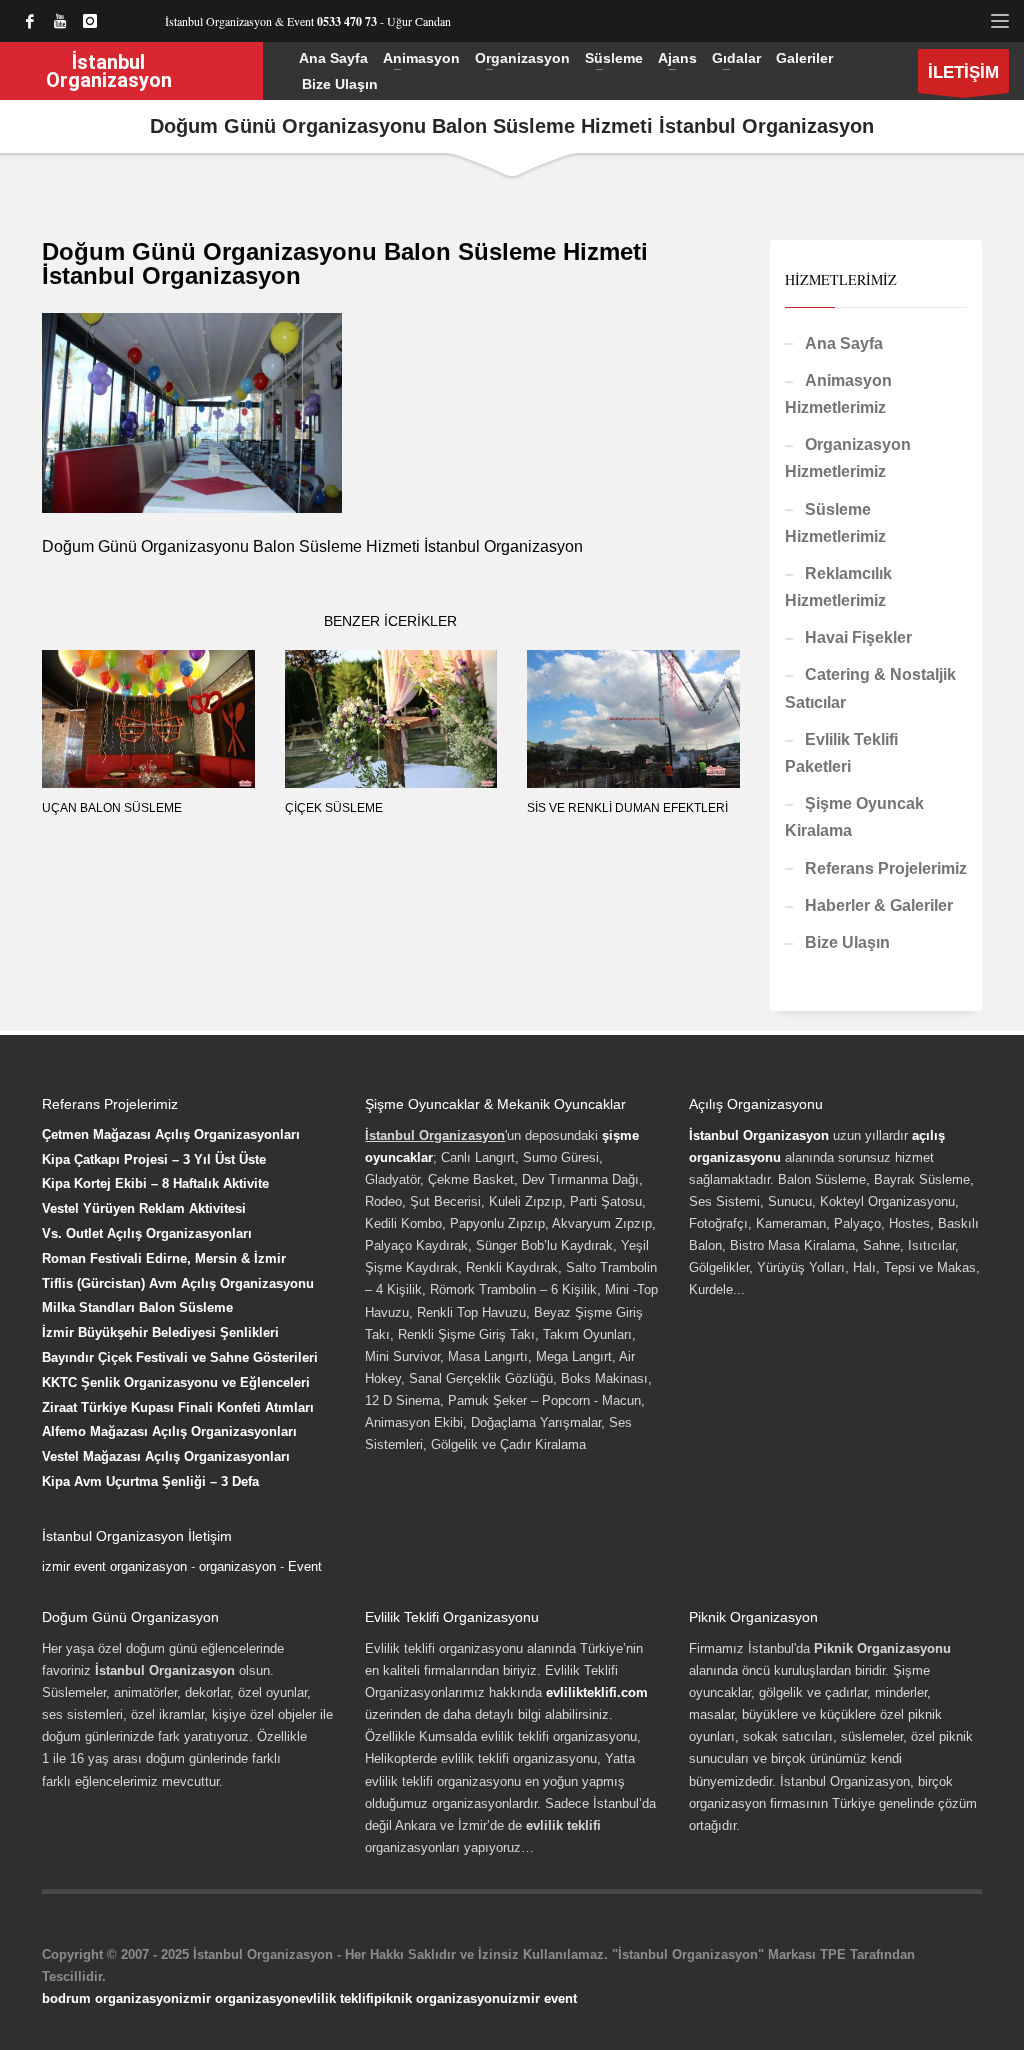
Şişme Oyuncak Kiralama (854, 817)
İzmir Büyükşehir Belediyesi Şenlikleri (160, 1332)
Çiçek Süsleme (334, 808)
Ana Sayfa (844, 343)
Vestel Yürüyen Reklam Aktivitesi (144, 1208)
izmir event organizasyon (114, 1566)
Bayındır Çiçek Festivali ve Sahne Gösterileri (180, 1357)
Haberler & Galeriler (879, 905)
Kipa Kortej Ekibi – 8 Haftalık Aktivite (155, 1183)
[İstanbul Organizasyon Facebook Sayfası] (30, 21)
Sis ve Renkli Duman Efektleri (627, 808)
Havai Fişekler (858, 637)
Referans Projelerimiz (886, 868)
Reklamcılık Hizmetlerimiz (838, 587)
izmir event (542, 1998)
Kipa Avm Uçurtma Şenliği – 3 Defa (150, 1481)
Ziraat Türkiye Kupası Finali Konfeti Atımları (178, 1407)
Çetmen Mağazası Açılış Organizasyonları (171, 1134)
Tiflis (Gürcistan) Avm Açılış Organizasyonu (178, 1283)
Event (305, 1566)
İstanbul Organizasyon (759, 1135)
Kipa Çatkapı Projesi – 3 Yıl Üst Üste (154, 1159)
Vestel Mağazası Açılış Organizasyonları (166, 1456)
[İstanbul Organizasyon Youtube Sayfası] (60, 21)
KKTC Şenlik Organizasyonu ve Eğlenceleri (176, 1382)
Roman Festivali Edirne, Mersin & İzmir (164, 1258)
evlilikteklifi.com (597, 1692)
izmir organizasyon (239, 1998)
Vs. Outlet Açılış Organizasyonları (147, 1233)
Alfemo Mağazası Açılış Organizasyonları (169, 1431)
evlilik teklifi (336, 1998)
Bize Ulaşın (847, 942)
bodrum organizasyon (110, 1998)
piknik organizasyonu (441, 1998)
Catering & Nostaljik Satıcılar (870, 688)
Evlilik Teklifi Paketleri (841, 753)
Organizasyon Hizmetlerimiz (848, 458)
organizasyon (237, 1566)
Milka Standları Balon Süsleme (137, 1307)
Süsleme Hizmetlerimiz (835, 523)
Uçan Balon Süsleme (112, 808)
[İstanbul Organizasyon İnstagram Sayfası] (90, 21)
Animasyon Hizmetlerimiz (838, 394)
